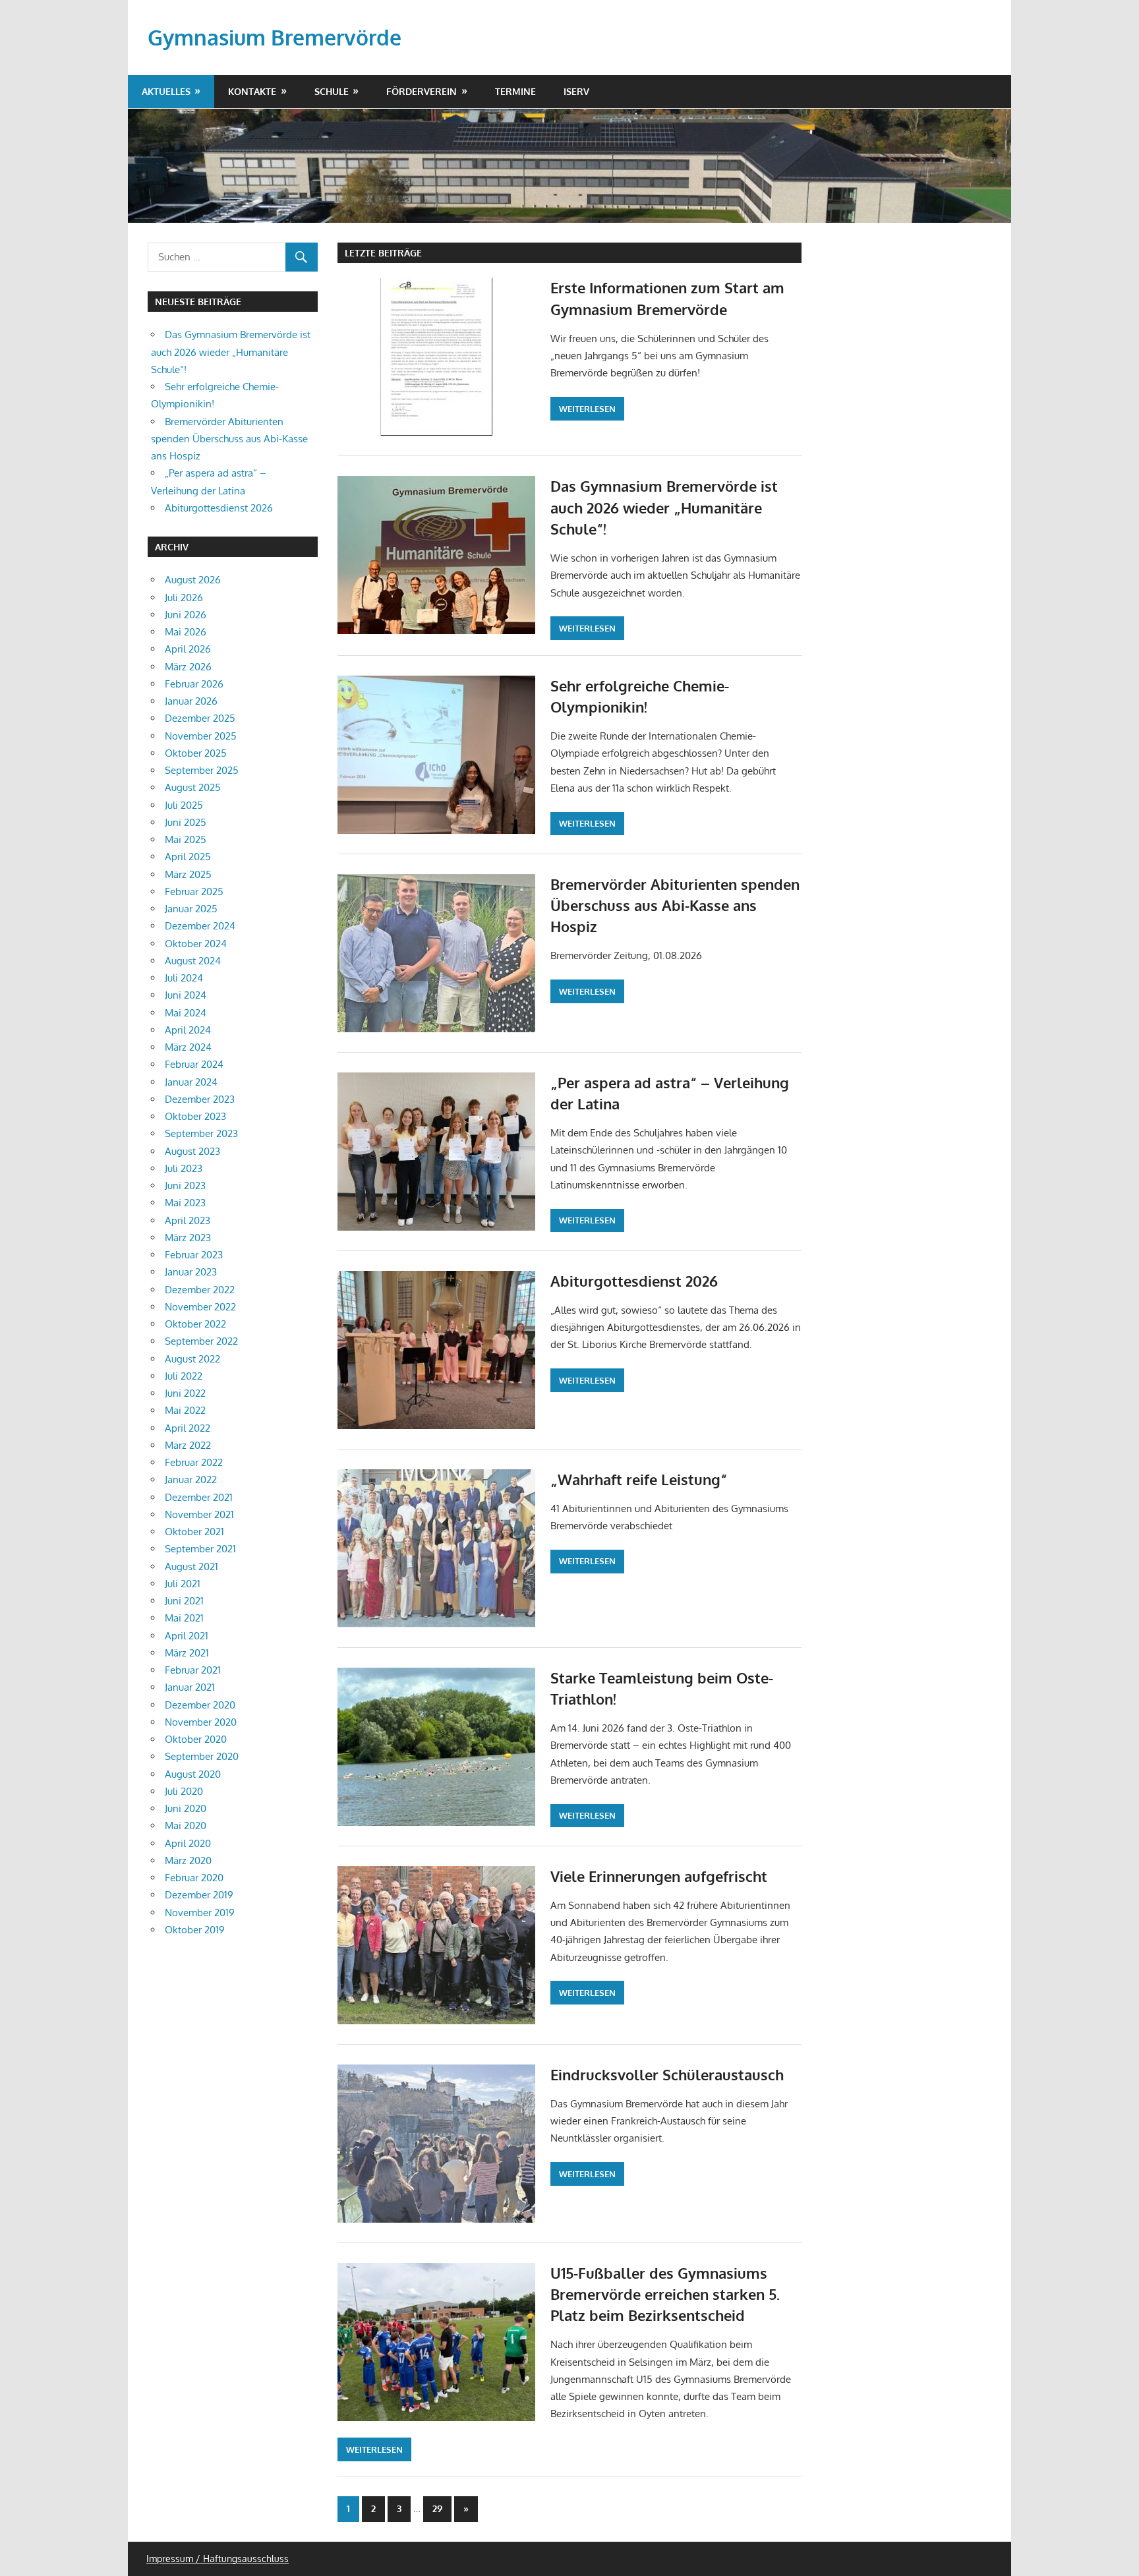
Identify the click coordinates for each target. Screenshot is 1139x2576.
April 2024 (188, 1030)
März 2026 (188, 667)
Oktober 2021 (194, 1532)
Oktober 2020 (196, 1739)
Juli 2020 (184, 1791)
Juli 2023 (184, 1168)
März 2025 (188, 874)
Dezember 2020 (200, 1705)
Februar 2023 (194, 1255)
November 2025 (201, 736)
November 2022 (200, 1307)
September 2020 (202, 1756)
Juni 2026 (186, 615)
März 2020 (188, 1860)
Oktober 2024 (196, 944)
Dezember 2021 (199, 1497)
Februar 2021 (193, 1670)
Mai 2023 (185, 1203)
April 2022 (188, 1428)
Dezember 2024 (200, 926)
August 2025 (193, 787)
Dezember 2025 (200, 718)
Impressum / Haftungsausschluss (218, 2559)
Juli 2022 (184, 1376)
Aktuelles (166, 91)
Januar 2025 (191, 909)
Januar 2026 (191, 701)
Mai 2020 (186, 1826)
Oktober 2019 (195, 1930)
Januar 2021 (190, 1687)
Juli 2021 (183, 1584)
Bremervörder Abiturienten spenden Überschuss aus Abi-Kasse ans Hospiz (675, 905)
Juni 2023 (185, 1186)
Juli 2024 (184, 978)
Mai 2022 (185, 1410)
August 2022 (192, 1359)
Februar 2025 (194, 892)
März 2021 (187, 1653)
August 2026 (193, 580)
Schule (332, 91)
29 (437, 2508)
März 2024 (188, 1047)
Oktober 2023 (195, 1116)
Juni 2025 (186, 822)
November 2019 (200, 1913)
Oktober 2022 (195, 1324)
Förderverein (422, 91)
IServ (576, 91)
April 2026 (188, 649)
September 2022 (201, 1341)
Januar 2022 (191, 1479)
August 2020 (193, 1774)
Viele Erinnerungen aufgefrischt (659, 1876)
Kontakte (252, 91)
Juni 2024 (186, 995)
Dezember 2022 (200, 1290)
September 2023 (201, 1133)
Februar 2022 (194, 1462)
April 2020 (188, 1843)
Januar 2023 (191, 1272)
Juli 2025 (184, 805)
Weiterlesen (587, 409)
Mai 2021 (184, 1618)
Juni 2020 (186, 1808)
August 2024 (193, 961)
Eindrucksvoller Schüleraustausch (667, 2074)
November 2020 (201, 1722)
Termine (515, 91)
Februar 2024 (194, 1064)
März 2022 (188, 1445)
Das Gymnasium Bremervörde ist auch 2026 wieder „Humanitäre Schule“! (664, 507)
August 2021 (191, 1566)
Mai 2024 (186, 1013)
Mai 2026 (186, 632)
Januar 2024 (191, 1082)
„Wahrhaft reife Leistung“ (639, 1479)
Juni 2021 (184, 1601)
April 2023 (188, 1220)
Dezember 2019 (199, 1895)
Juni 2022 (185, 1393)
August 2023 (192, 1151)
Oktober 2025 (196, 753)
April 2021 (187, 1636)
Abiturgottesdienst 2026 (634, 1281)
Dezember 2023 (200, 1099)
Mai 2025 (186, 839)
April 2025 (188, 857)
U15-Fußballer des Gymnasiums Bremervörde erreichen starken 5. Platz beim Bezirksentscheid (665, 2294)
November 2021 (199, 1514)
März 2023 (188, 1238)
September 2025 (202, 770)
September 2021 (200, 1549)
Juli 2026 (184, 598)
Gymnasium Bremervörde (275, 37)
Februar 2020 (194, 1878)
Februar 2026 (194, 684)
